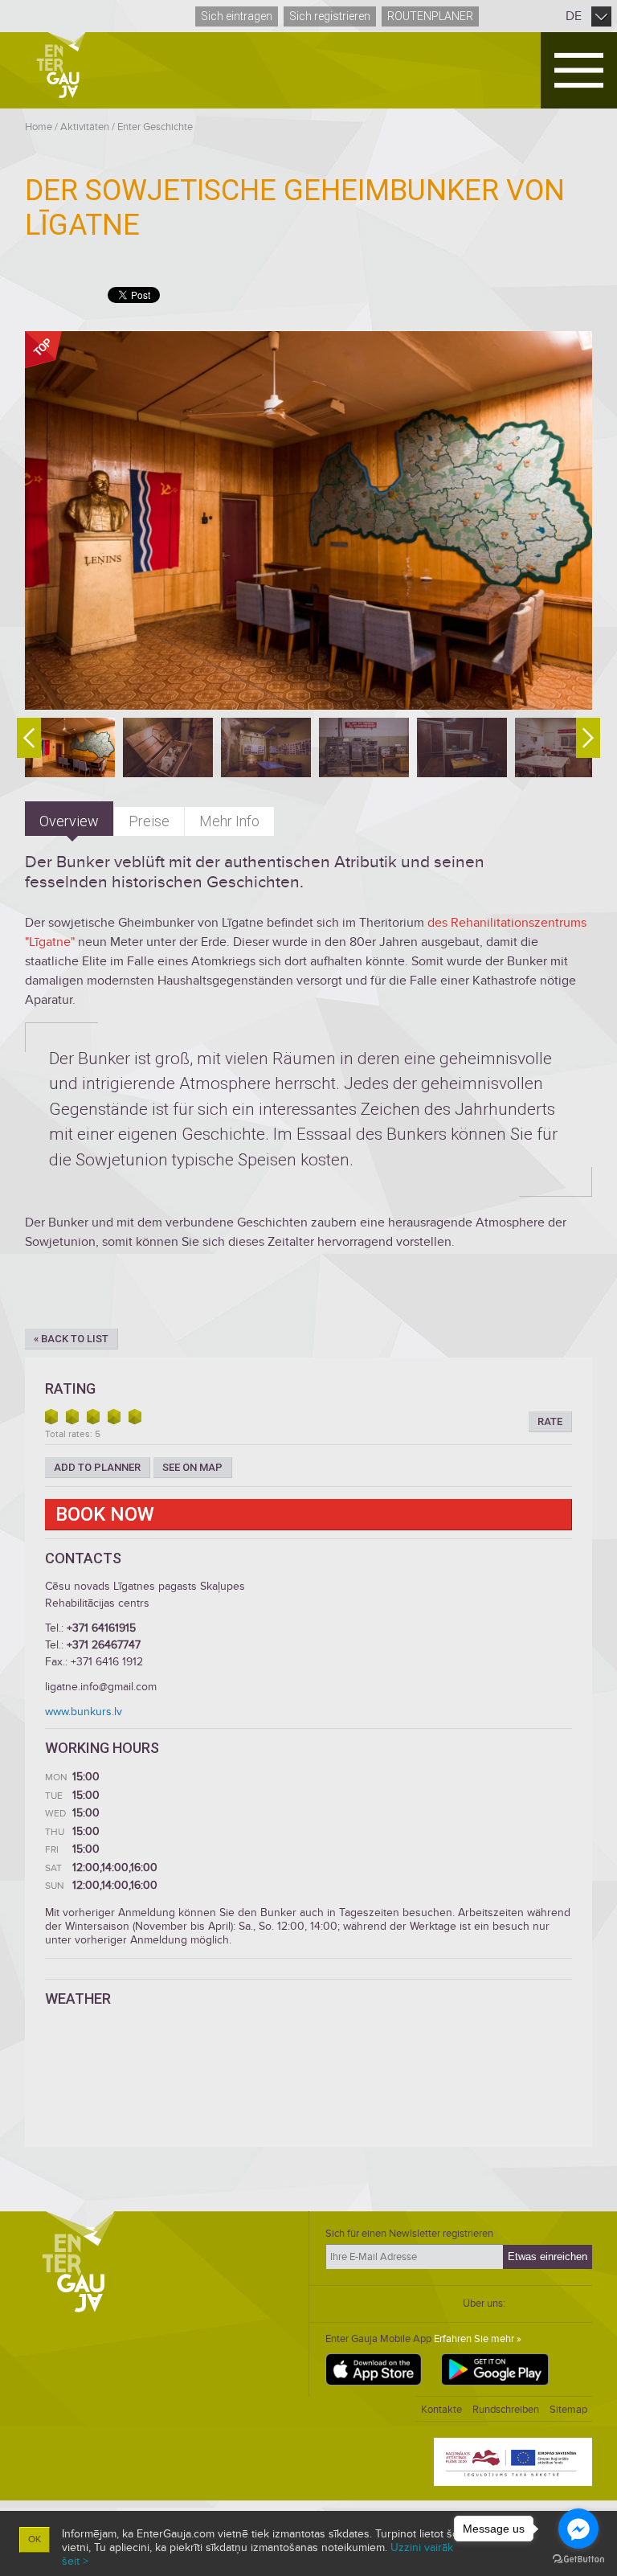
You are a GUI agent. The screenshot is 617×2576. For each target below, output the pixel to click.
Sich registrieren (330, 16)
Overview (69, 821)
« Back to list (71, 1339)
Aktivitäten (85, 127)
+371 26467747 (104, 1645)
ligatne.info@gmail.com (101, 1687)
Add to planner (97, 1467)
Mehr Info (229, 821)
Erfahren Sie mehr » (478, 2339)
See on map (192, 1467)
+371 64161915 (101, 1628)
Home (39, 127)
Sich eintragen (237, 16)
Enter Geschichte (155, 127)
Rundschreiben (506, 2410)
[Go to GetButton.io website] (578, 2560)
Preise (149, 821)
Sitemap (568, 2410)
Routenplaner (430, 16)
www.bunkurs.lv (84, 1712)
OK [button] (35, 2539)
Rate (550, 1421)
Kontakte (441, 2410)
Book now (105, 1514)
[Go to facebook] (578, 2529)
